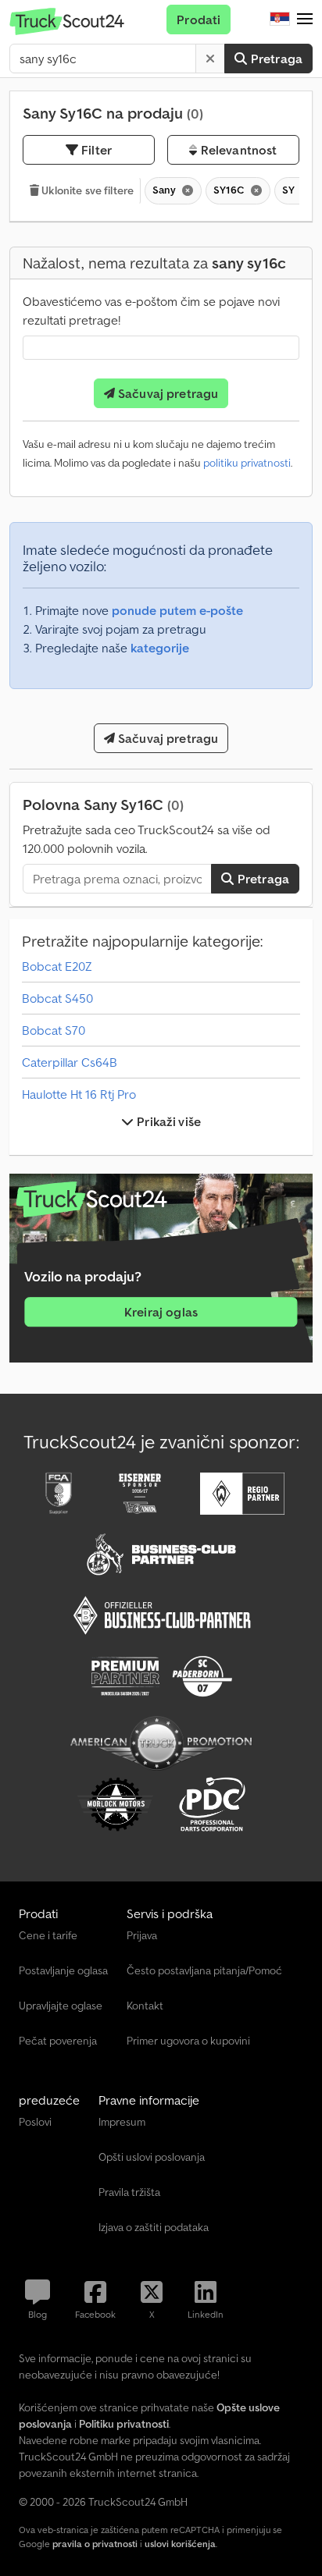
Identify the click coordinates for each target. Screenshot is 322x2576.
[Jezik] (280, 20)
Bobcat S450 (57, 998)
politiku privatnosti (247, 463)
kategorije (160, 648)
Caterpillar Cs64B (70, 1062)
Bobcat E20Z (57, 966)
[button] (305, 20)
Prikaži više (167, 1121)
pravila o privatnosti (95, 2544)
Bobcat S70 (54, 1030)
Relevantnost (237, 150)
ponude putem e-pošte (177, 610)
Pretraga (275, 59)
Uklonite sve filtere (86, 190)
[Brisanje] (210, 59)
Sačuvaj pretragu (167, 393)
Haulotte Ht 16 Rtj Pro (79, 1094)
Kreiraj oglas (161, 1313)
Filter (95, 150)
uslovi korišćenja (180, 2544)
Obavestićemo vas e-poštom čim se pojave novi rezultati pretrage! (151, 311)
